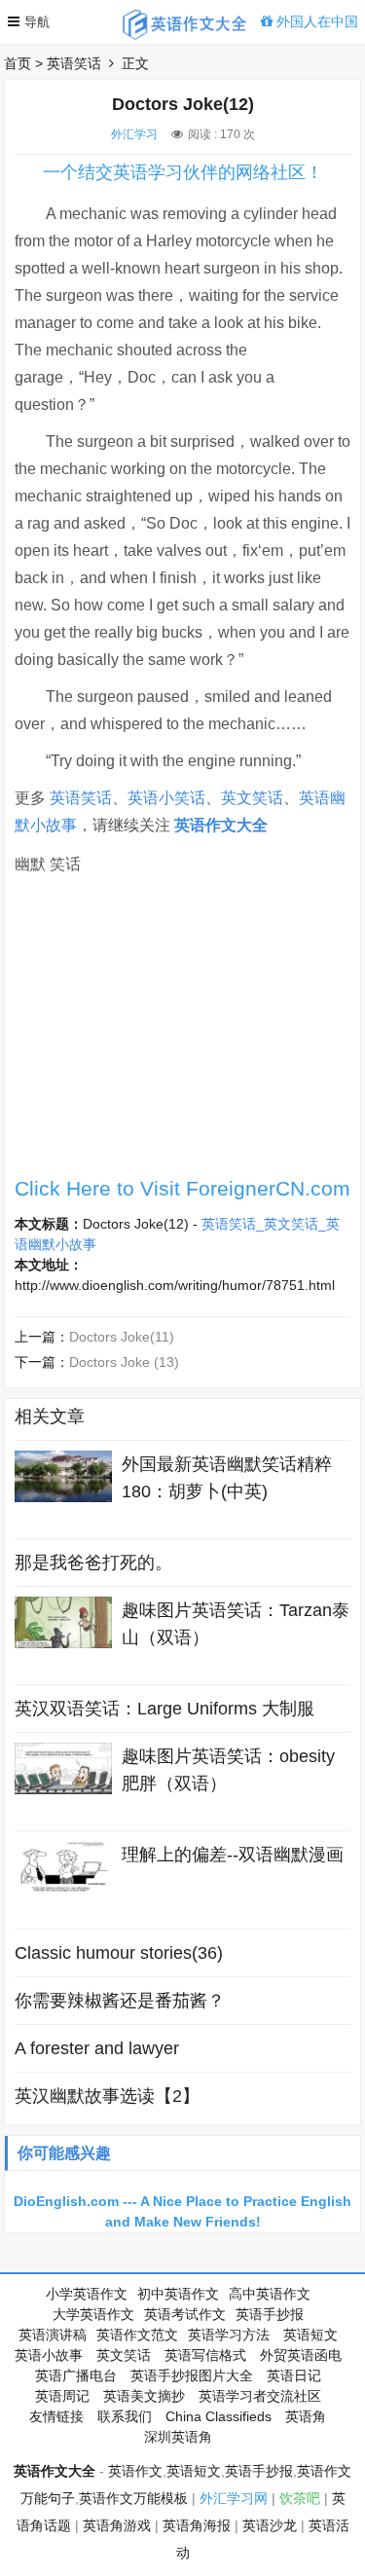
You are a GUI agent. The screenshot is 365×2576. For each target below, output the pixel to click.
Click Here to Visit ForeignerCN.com (182, 1188)
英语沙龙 (270, 2525)
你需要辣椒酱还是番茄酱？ (120, 2001)
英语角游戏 (117, 2525)
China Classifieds (219, 2416)
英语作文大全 (221, 825)
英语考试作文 (185, 2314)
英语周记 (62, 2396)
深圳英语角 (178, 2437)
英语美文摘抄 (144, 2396)
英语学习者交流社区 (260, 2396)
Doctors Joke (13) (124, 1362)
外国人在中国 (315, 21)
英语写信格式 (205, 2355)
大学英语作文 (93, 2314)
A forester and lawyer (97, 2048)
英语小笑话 (166, 798)
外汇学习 (134, 134)
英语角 (306, 2416)
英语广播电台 (76, 2375)
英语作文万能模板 (133, 2498)
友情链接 (56, 2416)
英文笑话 (252, 798)
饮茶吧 (300, 2498)
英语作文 (135, 2471)
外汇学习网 (234, 2498)
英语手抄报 (270, 2314)
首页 (18, 63)
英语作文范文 (137, 2335)
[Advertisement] (183, 1031)
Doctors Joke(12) (136, 1224)
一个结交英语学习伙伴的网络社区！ (183, 172)
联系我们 (125, 2416)
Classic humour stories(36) (119, 1953)
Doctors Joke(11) (122, 1337)
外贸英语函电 (301, 2355)
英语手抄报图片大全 (192, 2375)
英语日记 (294, 2375)
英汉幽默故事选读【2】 (107, 2096)
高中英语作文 (270, 2294)
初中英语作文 (178, 2294)
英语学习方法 (229, 2335)
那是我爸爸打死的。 (93, 1563)
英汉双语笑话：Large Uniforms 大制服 (164, 1709)
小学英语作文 (87, 2294)
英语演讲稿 (53, 2335)
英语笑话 (74, 63)
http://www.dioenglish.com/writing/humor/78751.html (175, 1285)
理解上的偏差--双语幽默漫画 (233, 1855)
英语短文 (310, 2335)
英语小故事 (49, 2355)
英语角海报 (197, 2525)
